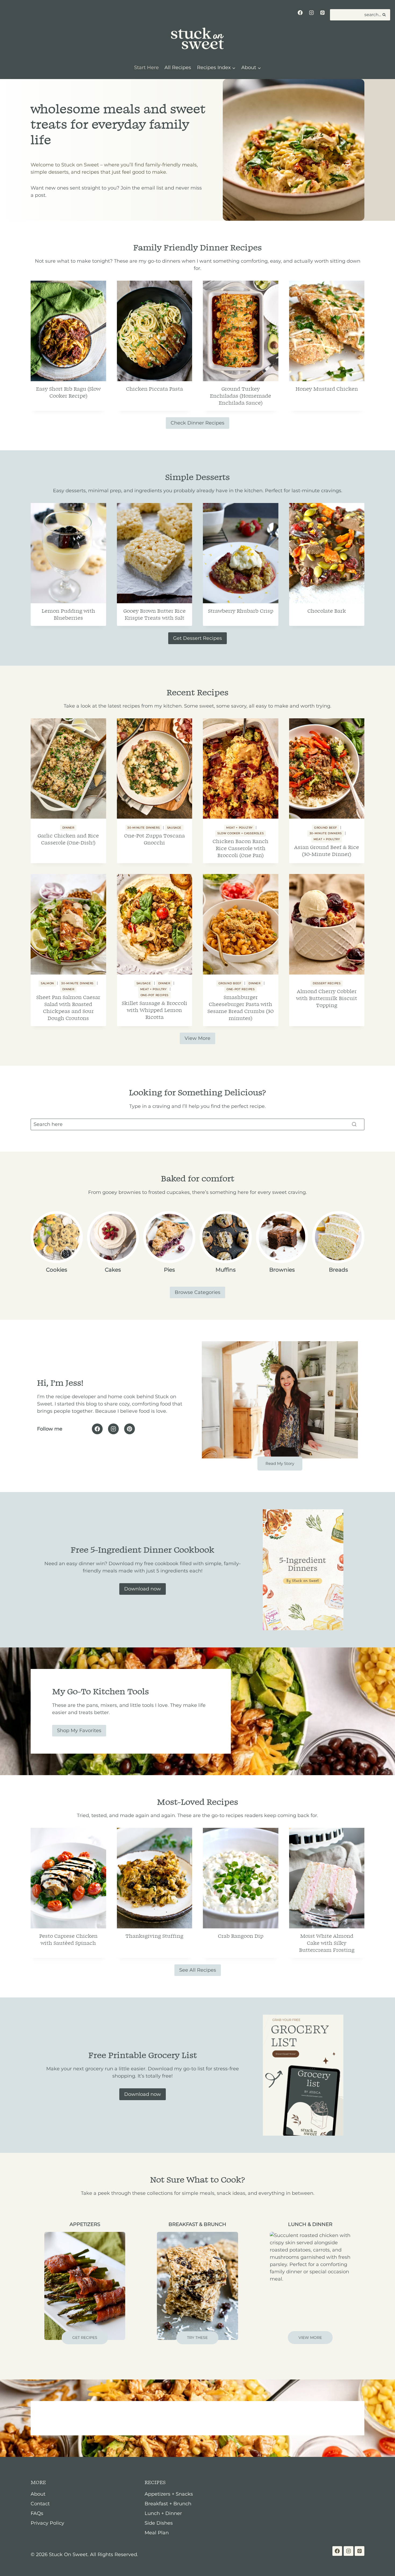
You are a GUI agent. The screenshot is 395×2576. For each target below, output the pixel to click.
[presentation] (68, 331)
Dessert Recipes (327, 983)
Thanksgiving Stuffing (154, 1936)
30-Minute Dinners (143, 828)
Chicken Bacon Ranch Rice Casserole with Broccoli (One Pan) (240, 848)
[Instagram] (311, 13)
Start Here (146, 67)
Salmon (47, 983)
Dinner (68, 828)
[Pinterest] (322, 13)
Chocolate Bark (327, 611)
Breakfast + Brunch (168, 2504)
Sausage (174, 828)
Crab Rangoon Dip (241, 1936)
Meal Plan (157, 2533)
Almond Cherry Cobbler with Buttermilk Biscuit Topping (327, 998)
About (38, 2494)
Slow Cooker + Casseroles (240, 833)
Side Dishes (159, 2523)
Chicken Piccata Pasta (155, 389)
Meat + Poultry (239, 828)
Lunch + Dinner (163, 2513)
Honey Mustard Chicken (327, 389)
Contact (40, 2504)
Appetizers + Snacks (169, 2494)
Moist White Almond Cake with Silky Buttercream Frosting (327, 1943)
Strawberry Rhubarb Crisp (241, 611)
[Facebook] (300, 13)
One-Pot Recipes (155, 995)
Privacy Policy (47, 2523)
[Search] (354, 1124)
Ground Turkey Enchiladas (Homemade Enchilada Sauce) (240, 396)
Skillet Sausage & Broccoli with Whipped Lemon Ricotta (155, 1010)
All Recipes (178, 67)
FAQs (37, 2513)
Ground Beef (326, 828)
